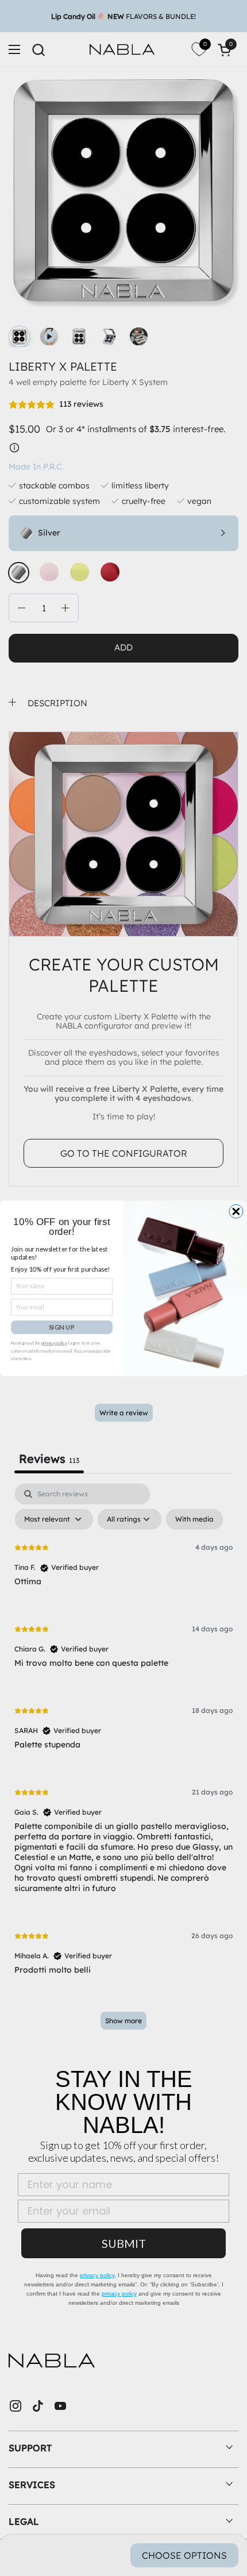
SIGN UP (62, 1327)
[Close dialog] (236, 1211)
